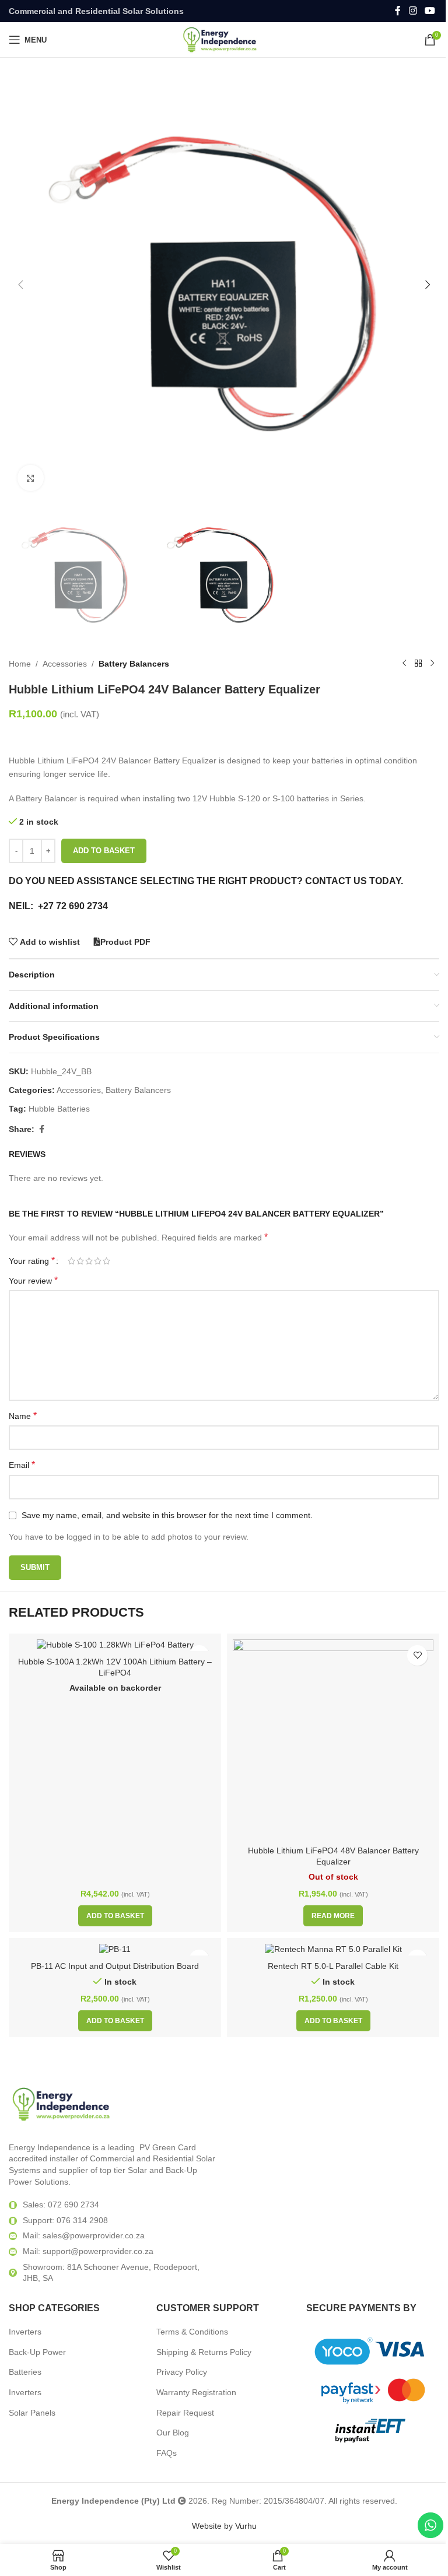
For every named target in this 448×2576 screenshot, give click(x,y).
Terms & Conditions (192, 2332)
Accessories (65, 664)
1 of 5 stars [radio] (71, 1261)
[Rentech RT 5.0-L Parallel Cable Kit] (333, 1950)
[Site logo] (224, 39)
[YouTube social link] (430, 11)
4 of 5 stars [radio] (98, 1261)
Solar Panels (32, 2413)
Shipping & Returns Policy (204, 2352)
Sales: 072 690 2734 (61, 2205)
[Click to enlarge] (31, 478)
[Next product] (432, 664)
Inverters (25, 2332)
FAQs (167, 2453)
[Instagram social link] (413, 11)
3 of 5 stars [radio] (89, 1261)
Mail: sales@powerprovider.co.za (84, 2235)
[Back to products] (418, 664)
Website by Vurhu (224, 2526)
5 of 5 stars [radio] (106, 1261)
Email (22, 1465)
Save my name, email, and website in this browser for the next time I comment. (167, 1515)
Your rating (32, 1261)
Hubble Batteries (59, 1109)
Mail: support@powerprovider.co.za (88, 2251)
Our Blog (173, 2433)
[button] (20, 285)
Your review (33, 1280)
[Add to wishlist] (417, 1655)
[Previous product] (404, 664)
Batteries (25, 2372)
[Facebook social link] (398, 11)
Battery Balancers (134, 664)
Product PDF (125, 942)
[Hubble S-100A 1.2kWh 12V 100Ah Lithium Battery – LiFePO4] (115, 1645)
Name (23, 1416)
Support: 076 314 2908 (65, 2220)
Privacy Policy (182, 2372)
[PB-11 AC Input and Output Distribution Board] (115, 1950)
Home (20, 664)
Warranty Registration (196, 2392)
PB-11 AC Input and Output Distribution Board (115, 1966)
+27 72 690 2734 (73, 906)
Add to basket (104, 851)
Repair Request (185, 2413)
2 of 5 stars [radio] (80, 1261)
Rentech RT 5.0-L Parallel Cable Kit (333, 1966)
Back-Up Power (37, 2352)
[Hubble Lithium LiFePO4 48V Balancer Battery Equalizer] (333, 1740)
